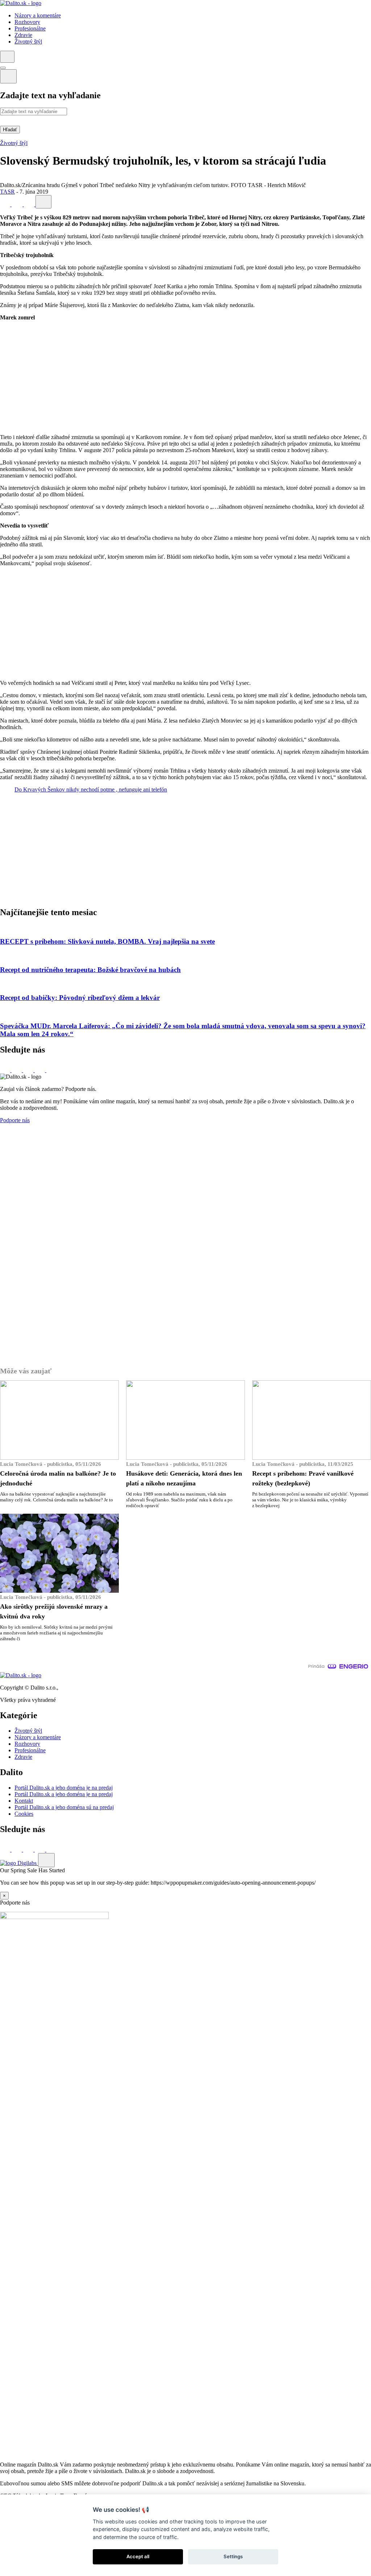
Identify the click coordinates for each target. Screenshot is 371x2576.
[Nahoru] (46, 1860)
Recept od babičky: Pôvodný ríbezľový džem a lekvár (80, 998)
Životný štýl (14, 143)
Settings (233, 2556)
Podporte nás (15, 1120)
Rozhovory (27, 1744)
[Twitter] (18, 204)
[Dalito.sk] (21, 3)
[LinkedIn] (30, 204)
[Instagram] (51, 1070)
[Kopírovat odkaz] (43, 202)
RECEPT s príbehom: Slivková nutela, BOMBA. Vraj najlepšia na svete (107, 941)
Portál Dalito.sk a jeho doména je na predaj (64, 1788)
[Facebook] (6, 204)
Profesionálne (30, 1750)
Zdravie (23, 1757)
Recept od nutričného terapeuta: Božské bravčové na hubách (90, 970)
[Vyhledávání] (7, 57)
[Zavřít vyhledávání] (8, 76)
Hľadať (10, 130)
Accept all (138, 2556)
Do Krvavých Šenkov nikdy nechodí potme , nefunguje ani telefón (91, 789)
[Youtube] (41, 1070)
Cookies (24, 1814)
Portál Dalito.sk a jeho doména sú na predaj (64, 1807)
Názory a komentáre (38, 1737)
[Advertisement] (185, 377)
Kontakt (24, 1801)
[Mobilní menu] (3, 68)
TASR (7, 192)
